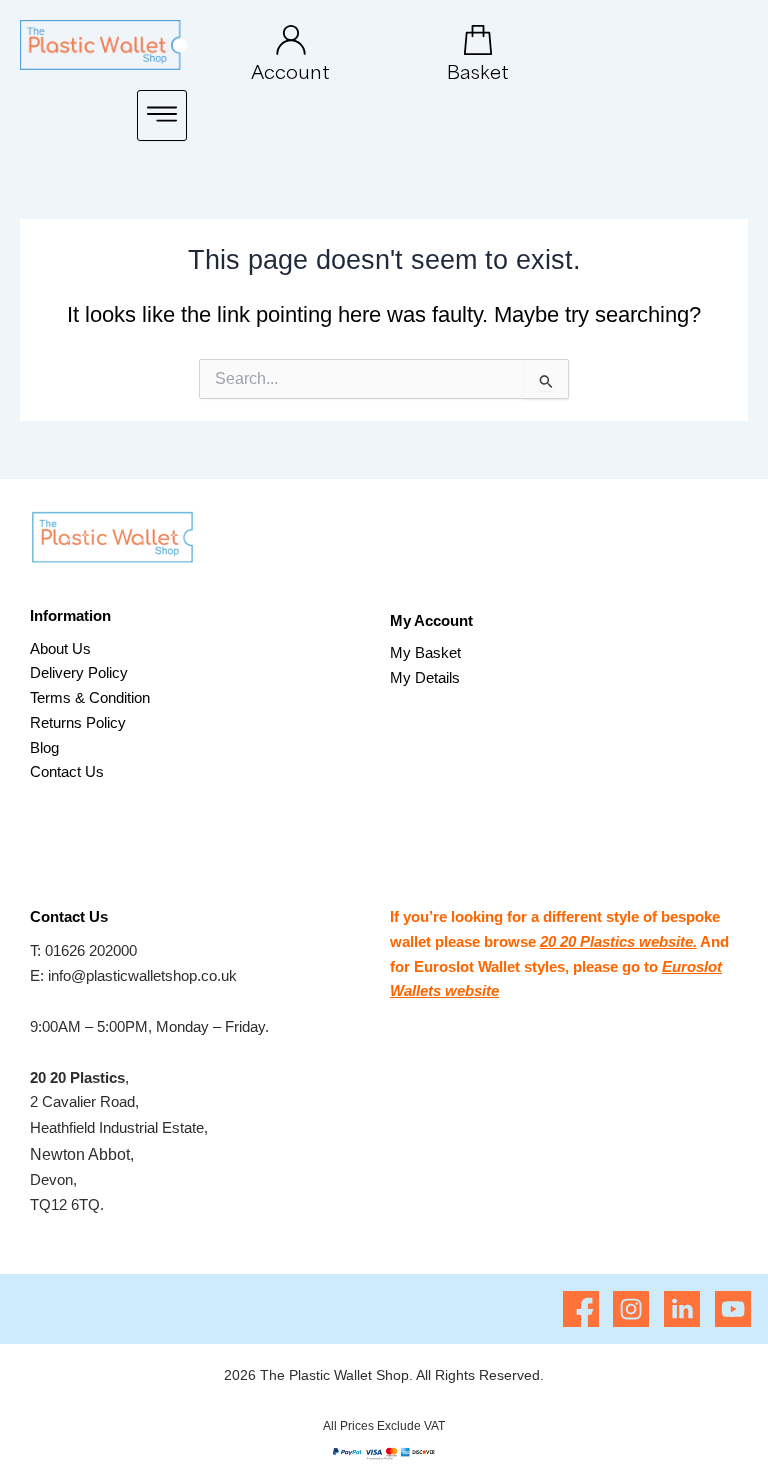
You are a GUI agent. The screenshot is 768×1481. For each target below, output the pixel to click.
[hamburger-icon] (162, 115)
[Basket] (478, 40)
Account (290, 71)
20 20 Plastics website (616, 941)
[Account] (291, 40)
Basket (478, 71)
